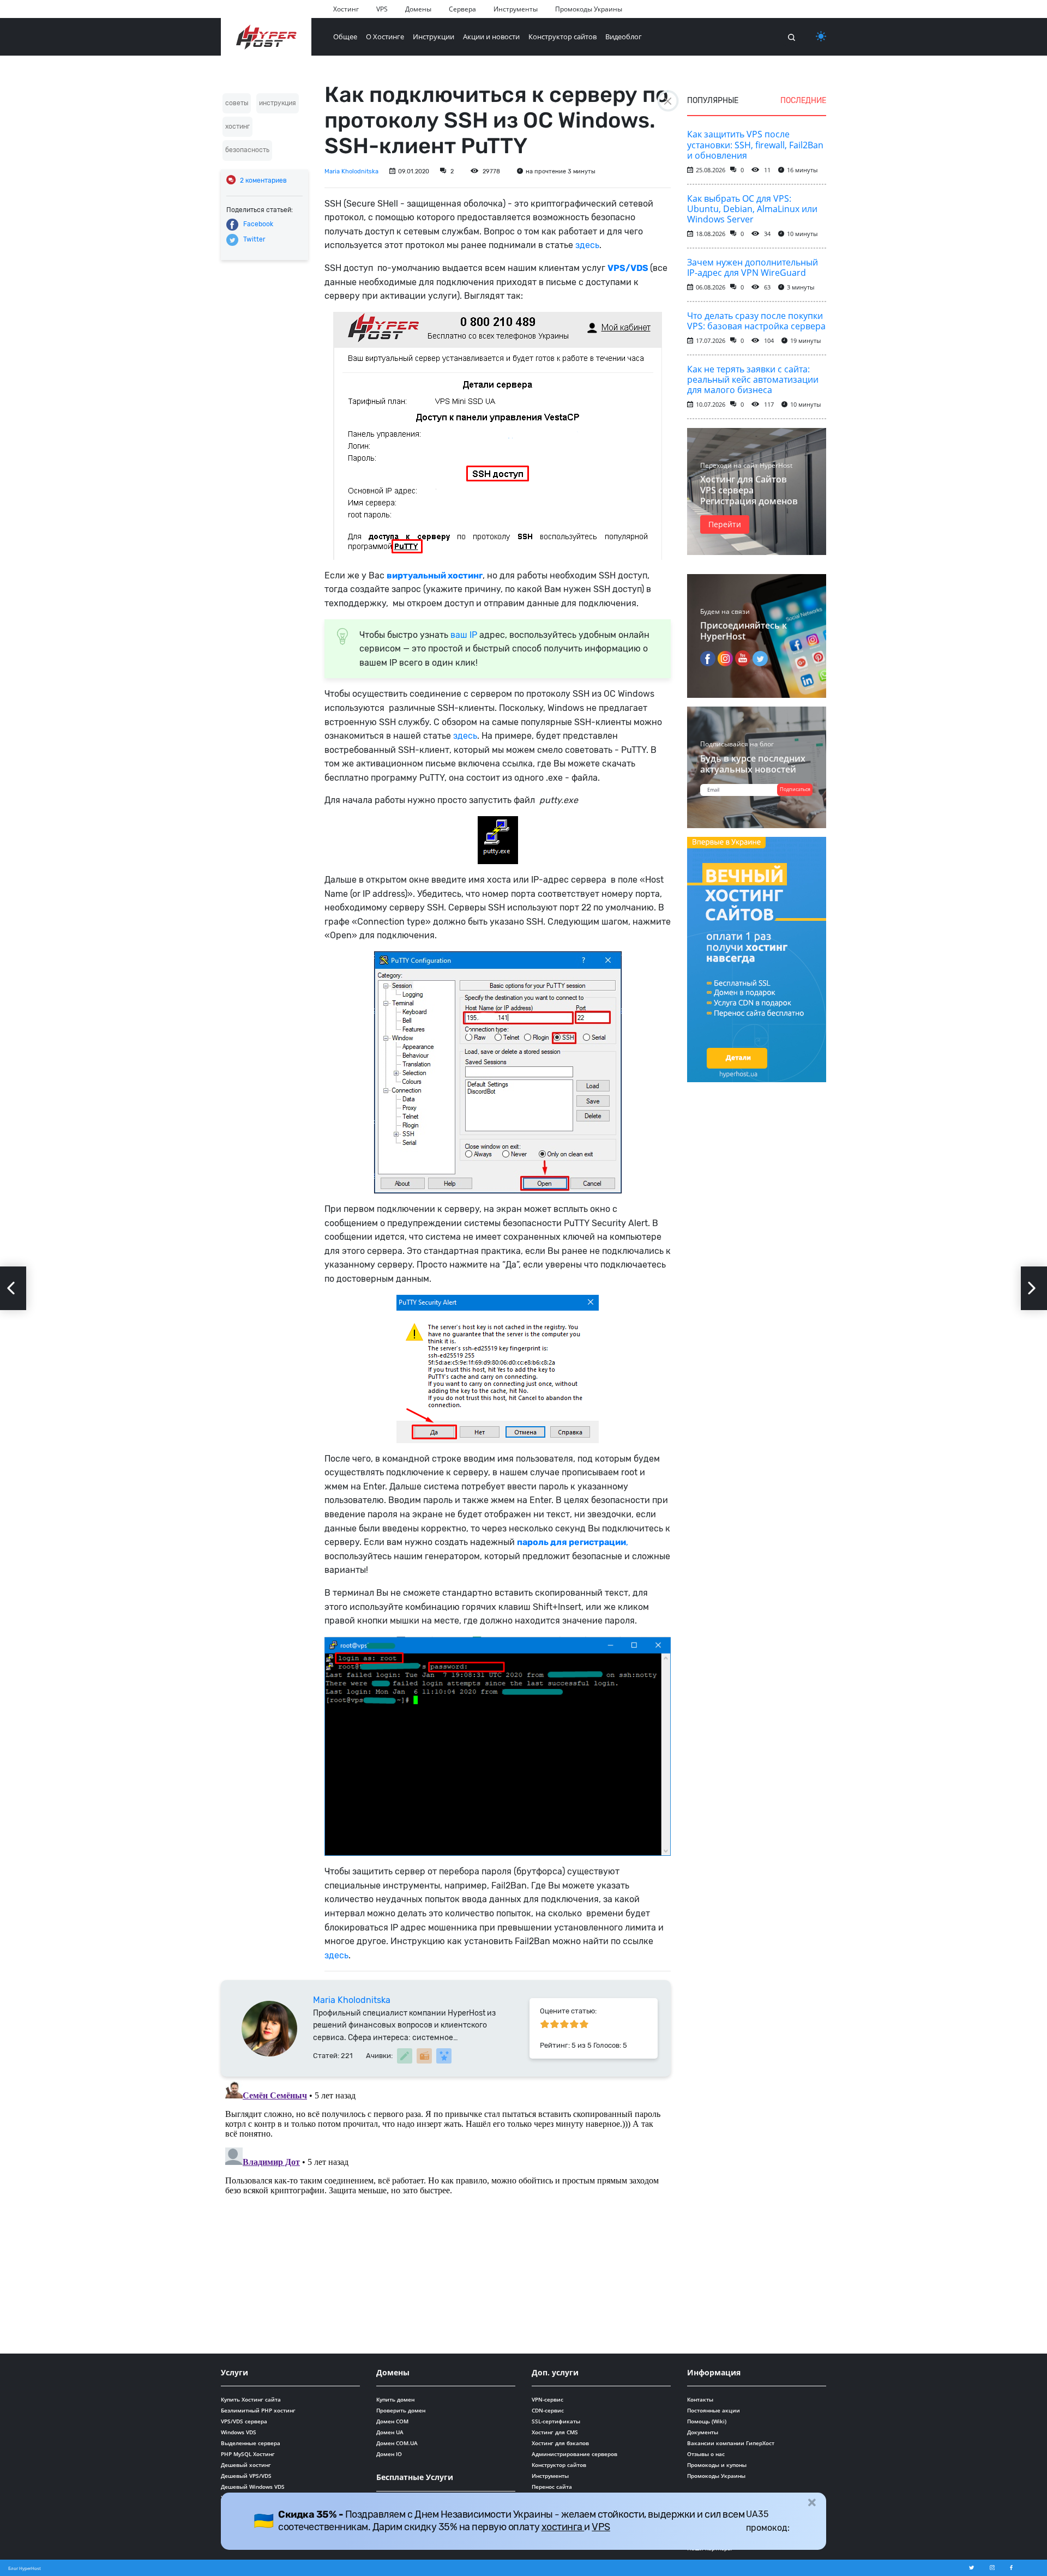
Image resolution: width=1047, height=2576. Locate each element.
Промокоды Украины (589, 9)
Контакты (700, 2399)
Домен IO (389, 2454)
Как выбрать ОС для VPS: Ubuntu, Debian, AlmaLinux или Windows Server (752, 209)
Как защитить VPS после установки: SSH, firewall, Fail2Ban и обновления (755, 144)
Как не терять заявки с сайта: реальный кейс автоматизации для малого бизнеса (753, 379)
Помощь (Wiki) (707, 2421)
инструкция (278, 103)
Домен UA (390, 2432)
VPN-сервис (547, 2399)
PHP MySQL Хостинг (248, 2454)
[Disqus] (446, 2213)
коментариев (263, 180)
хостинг (237, 126)
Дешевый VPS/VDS (246, 2476)
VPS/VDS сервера (244, 2421)
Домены (418, 9)
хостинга (563, 2527)
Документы (703, 2432)
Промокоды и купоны (717, 2465)
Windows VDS (239, 2432)
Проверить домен (401, 2410)
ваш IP (464, 635)
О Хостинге (385, 37)
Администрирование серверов (574, 2454)
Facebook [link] (258, 224)
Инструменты (516, 9)
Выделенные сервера (251, 2443)
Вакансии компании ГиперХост (731, 2443)
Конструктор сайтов (562, 37)
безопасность (247, 150)
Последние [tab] (803, 101)
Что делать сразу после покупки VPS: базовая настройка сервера (756, 321)
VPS (382, 9)
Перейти (725, 524)
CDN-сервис (548, 2410)
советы (237, 103)
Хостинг (346, 9)
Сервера (462, 9)
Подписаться (795, 789)
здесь (587, 245)
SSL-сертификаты (556, 2421)
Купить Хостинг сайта (251, 2399)
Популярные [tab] (713, 101)
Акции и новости (491, 37)
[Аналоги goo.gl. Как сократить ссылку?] (13, 1288)
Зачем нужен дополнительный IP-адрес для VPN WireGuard (753, 267)
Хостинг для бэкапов (560, 2443)
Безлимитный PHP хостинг (258, 2410)
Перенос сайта (552, 2487)
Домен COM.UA (397, 2443)
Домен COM (392, 2421)
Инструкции (434, 37)
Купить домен (395, 2399)
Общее (345, 37)
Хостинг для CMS (555, 2432)
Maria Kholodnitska (351, 171)
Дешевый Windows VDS (253, 2487)
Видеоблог (624, 37)
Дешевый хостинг (246, 2465)
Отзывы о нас (706, 2454)
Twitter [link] (254, 239)
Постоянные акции (714, 2410)
